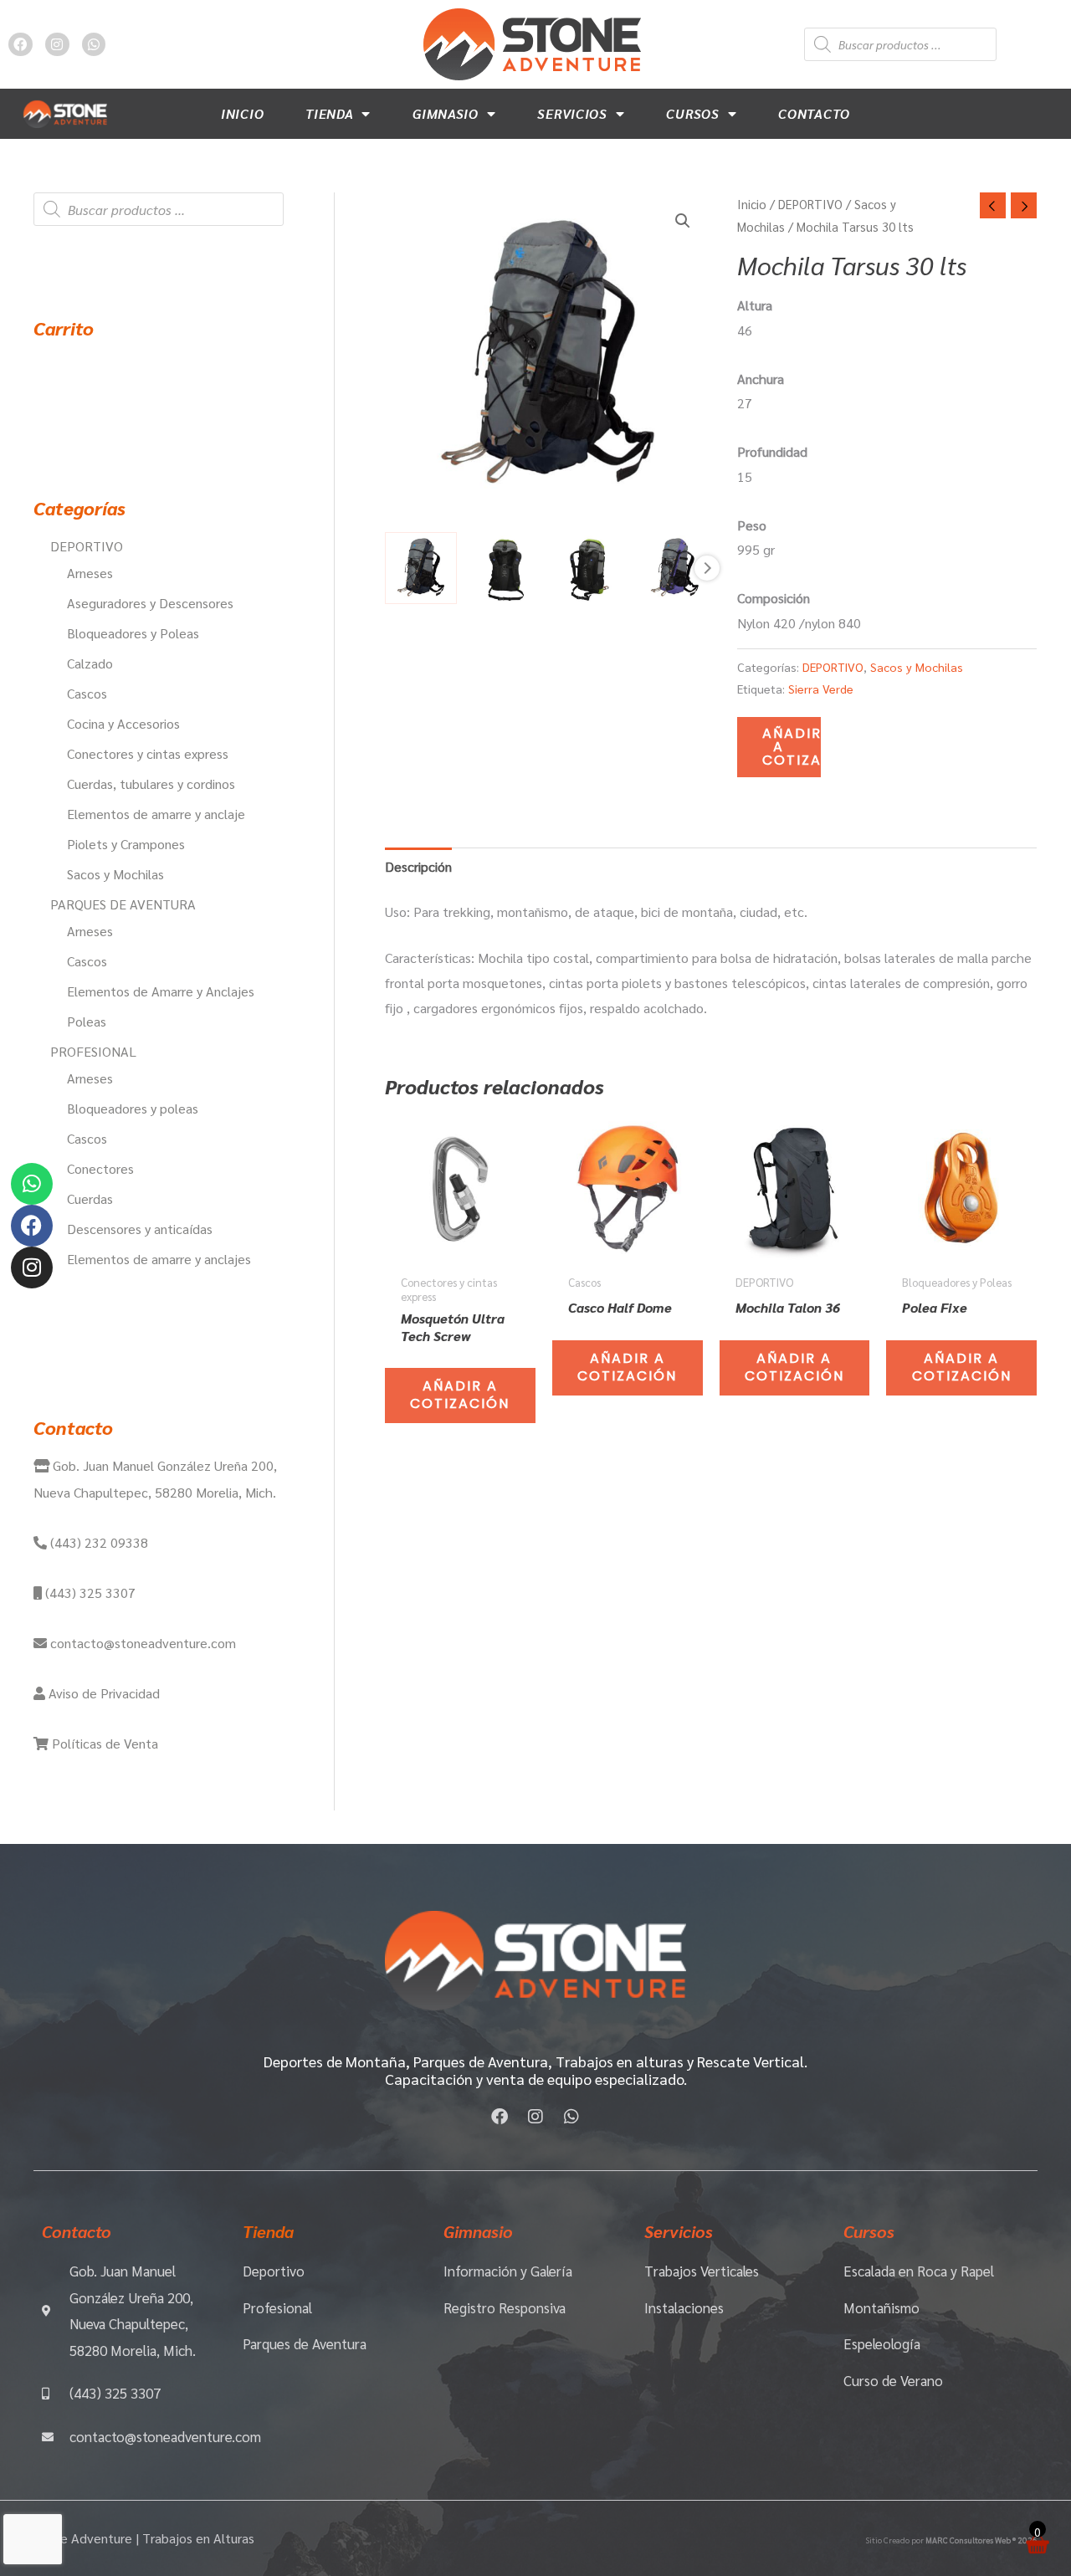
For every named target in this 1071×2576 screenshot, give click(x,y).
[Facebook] (32, 1226)
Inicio (242, 113)
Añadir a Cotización (792, 747)
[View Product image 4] (674, 568)
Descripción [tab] (418, 866)
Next (707, 568)
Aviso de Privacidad (102, 1693)
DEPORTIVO (810, 204)
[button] (683, 221)
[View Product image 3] (590, 568)
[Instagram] (32, 1268)
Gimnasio (446, 113)
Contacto (814, 113)
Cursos (692, 113)
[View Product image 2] (505, 568)
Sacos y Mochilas (917, 667)
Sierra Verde (821, 689)
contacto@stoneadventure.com (141, 1643)
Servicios (572, 113)
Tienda (329, 113)
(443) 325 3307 (89, 1593)
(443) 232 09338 (97, 1542)
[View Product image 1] (421, 568)
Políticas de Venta (103, 1743)
